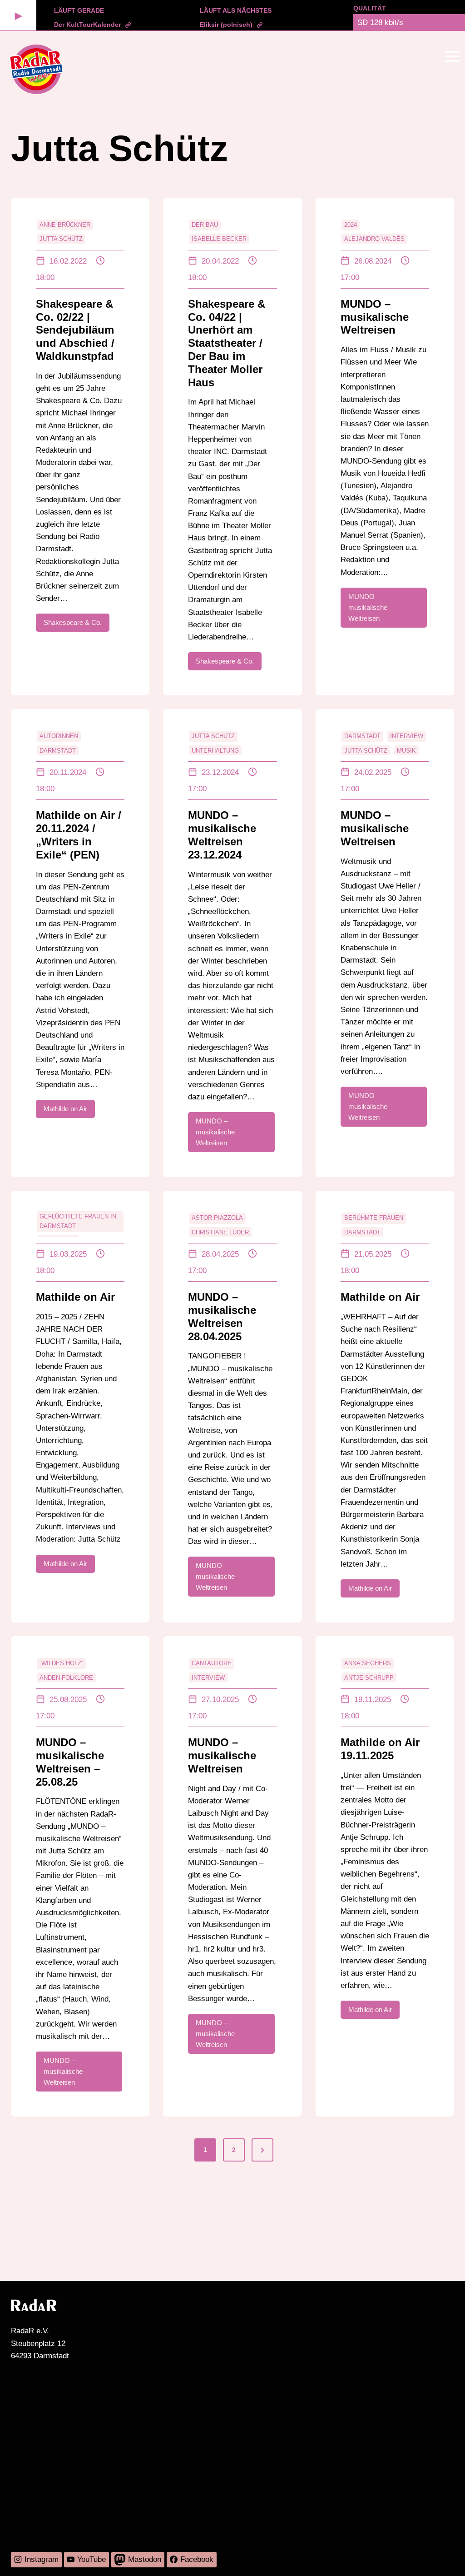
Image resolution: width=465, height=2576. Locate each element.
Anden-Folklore (66, 1678)
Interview (407, 736)
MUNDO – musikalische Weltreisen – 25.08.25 (70, 1762)
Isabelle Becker (219, 239)
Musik (406, 751)
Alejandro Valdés (374, 239)
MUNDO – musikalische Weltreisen (375, 317)
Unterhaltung (215, 751)
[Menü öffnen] (452, 56)
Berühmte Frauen (374, 1218)
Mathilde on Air (75, 1297)
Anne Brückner (65, 225)
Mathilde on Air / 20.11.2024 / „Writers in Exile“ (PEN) (79, 835)
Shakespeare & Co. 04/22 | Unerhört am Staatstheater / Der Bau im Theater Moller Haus (227, 343)
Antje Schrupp (369, 1678)
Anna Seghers (368, 1663)
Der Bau (205, 225)
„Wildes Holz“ (61, 1663)
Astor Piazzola (217, 1218)
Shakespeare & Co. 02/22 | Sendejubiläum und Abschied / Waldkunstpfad (75, 330)
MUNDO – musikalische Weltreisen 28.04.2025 (222, 1316)
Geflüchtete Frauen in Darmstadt (78, 1221)
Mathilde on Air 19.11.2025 (380, 1749)
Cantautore (212, 1663)
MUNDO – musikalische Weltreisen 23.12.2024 (222, 835)
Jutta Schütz (61, 239)
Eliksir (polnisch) (226, 25)
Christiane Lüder (220, 1232)
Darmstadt (58, 751)
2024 (351, 225)
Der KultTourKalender (87, 25)
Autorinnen (59, 736)
